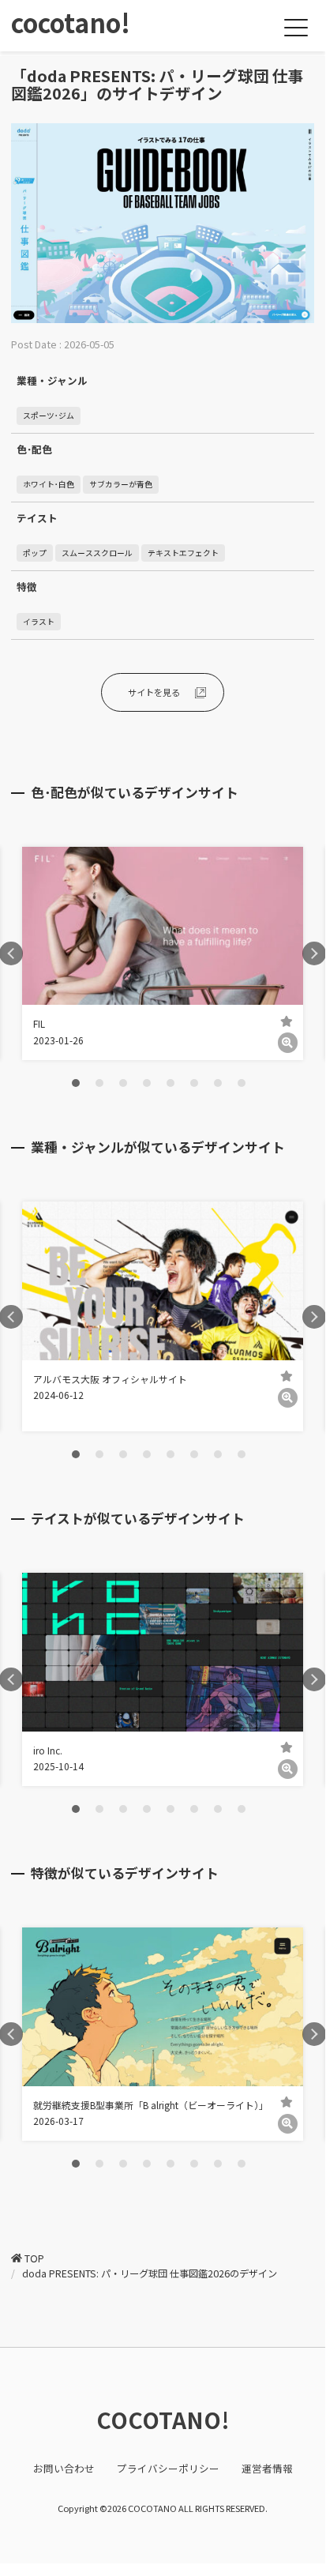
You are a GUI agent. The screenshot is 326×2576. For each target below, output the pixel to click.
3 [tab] (123, 1083)
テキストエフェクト (183, 553)
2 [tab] (99, 1083)
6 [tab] (194, 1083)
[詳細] (288, 1042)
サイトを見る (154, 692)
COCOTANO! (163, 2420)
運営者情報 (267, 2468)
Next (314, 953)
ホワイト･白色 (49, 484)
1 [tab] (76, 1083)
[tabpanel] (163, 953)
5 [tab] (170, 1083)
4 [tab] (147, 1083)
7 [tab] (218, 1083)
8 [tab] (242, 1083)
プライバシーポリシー (168, 2468)
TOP (34, 2258)
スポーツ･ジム (49, 416)
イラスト (39, 622)
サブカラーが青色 (121, 484)
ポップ (35, 553)
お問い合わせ (64, 2468)
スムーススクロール (97, 553)
